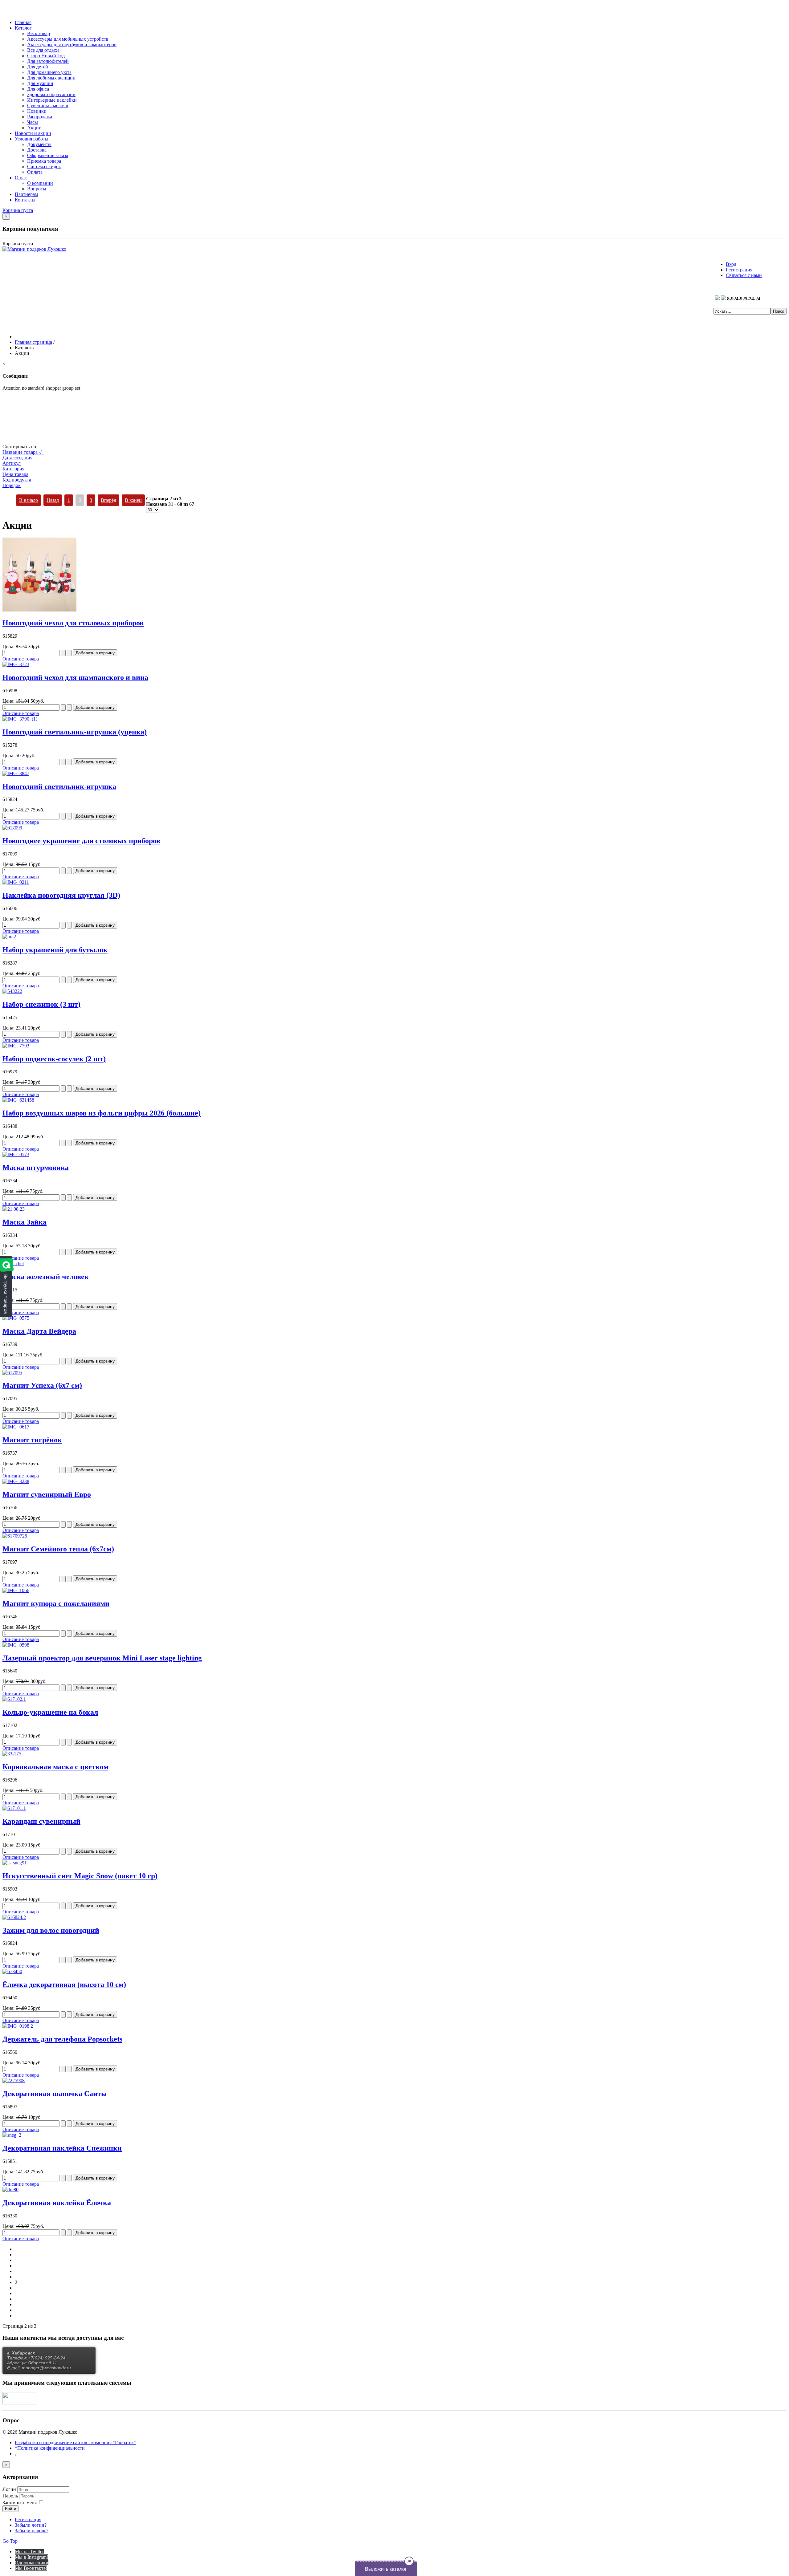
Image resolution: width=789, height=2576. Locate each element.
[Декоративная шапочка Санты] (14, 2080)
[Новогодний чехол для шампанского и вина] (16, 664)
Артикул (12, 463)
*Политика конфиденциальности (50, 2448)
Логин (9, 2489)
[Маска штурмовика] (16, 1154)
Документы (39, 144)
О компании (40, 183)
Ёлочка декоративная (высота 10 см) (64, 1985)
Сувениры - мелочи (48, 106)
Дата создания (17, 458)
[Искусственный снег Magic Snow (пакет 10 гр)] (15, 1863)
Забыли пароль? (32, 2531)
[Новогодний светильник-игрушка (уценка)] (20, 719)
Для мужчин (40, 83)
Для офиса (38, 89)
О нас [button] (21, 178)
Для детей (38, 67)
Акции (34, 128)
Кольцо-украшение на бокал (50, 1712)
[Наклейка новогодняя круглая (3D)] (16, 882)
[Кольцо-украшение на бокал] (14, 1699)
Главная (23, 22)
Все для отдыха (43, 50)
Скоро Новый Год (46, 56)
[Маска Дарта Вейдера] (16, 1318)
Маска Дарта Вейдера (39, 1331)
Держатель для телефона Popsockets (62, 2039)
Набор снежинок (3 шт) (41, 1004)
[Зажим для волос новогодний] (14, 1917)
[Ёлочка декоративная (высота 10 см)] (12, 1971)
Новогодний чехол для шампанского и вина (75, 677)
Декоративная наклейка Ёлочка (57, 2203)
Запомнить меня (20, 2503)
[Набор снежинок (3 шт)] (12, 991)
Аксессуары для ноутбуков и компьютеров (72, 45)
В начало (29, 500)
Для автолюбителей (48, 61)
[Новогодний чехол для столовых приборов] (39, 610)
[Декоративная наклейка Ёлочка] (10, 2190)
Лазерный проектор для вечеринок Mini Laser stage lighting (102, 1658)
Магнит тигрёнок (32, 1440)
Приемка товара (44, 161)
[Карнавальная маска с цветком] (12, 1754)
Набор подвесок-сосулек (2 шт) (54, 1059)
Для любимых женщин (51, 78)
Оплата (35, 172)
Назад (53, 500)
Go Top (10, 2541)
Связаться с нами (744, 275)
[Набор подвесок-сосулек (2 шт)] (16, 1046)
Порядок (12, 485)
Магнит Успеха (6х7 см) (42, 1385)
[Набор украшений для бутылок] (9, 937)
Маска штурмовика (36, 1168)
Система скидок (44, 167)
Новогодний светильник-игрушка (59, 786)
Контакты (25, 200)
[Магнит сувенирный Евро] (16, 1481)
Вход (731, 264)
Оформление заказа (48, 155)
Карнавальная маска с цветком (55, 1767)
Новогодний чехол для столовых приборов (73, 623)
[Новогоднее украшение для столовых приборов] (12, 828)
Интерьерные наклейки (52, 100)
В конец (133, 500)
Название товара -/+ (23, 452)
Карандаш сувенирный (41, 1821)
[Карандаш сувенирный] (14, 1808)
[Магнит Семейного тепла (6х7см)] (15, 1536)
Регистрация (739, 270)
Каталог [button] (23, 28)
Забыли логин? (31, 2525)
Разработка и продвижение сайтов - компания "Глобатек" (75, 2442)
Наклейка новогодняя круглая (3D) (61, 895)
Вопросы (37, 189)
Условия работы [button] (32, 139)
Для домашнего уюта (49, 72)
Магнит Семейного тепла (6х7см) (58, 1549)
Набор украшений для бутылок (55, 950)
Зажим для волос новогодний (51, 1930)
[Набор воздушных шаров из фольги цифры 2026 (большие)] (18, 1100)
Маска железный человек (46, 1277)
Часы (33, 122)
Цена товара (15, 474)
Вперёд (108, 500)
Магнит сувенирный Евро (47, 1494)
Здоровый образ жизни (51, 94)
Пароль (11, 2496)
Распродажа (40, 117)
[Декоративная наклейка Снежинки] (12, 2135)
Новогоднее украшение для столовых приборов (81, 841)
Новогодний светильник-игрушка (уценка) (75, 732)
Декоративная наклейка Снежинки (62, 2148)
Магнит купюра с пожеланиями (56, 1603)
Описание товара (21, 659)
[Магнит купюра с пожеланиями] (16, 1590)
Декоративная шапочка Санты (55, 2094)
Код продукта (17, 480)
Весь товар (39, 33)
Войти (10, 2509)
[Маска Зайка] (14, 1209)
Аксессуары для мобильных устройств (68, 39)
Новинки (37, 111)
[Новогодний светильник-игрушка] (16, 773)
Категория (13, 469)
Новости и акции (33, 133)
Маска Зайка (25, 1222)
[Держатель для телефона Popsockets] (18, 2026)
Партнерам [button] (26, 194)
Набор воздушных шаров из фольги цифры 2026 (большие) (102, 1113)
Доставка (37, 150)
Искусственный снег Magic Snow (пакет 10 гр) (80, 1876)
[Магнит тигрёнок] (16, 1427)
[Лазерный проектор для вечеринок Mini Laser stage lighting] (16, 1645)
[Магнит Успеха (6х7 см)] (12, 1373)
